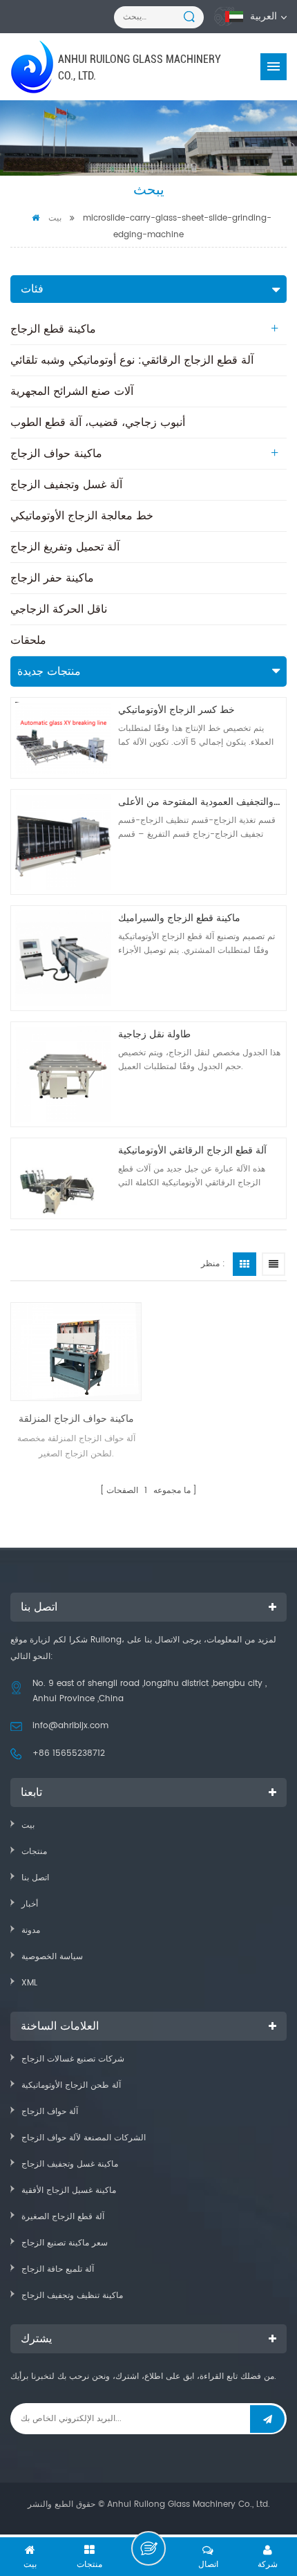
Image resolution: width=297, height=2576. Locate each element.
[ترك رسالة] (148, 2548)
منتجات (34, 1852)
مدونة (31, 1930)
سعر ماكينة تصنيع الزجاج (65, 2243)
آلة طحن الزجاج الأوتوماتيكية (71, 2085)
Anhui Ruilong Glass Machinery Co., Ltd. (140, 67)
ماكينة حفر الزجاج (52, 578)
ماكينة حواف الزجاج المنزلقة (76, 1419)
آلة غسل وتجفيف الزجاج (66, 485)
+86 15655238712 (69, 1753)
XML (29, 1983)
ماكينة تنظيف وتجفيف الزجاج (72, 2296)
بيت (55, 218)
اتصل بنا (35, 1878)
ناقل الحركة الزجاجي (59, 609)
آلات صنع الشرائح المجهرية (72, 391)
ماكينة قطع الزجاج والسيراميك (179, 918)
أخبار (30, 1904)
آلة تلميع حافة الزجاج (58, 2269)
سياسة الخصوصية (52, 1957)
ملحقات (28, 640)
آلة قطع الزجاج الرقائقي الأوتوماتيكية (192, 1150)
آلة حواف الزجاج (50, 2112)
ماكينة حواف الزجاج (56, 454)
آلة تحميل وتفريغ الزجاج (65, 547)
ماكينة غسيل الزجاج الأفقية (69, 2190)
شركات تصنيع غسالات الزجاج (73, 2059)
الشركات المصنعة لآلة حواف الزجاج (84, 2138)
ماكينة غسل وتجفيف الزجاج (70, 2164)
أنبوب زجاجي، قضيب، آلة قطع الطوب (98, 423)
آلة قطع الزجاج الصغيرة (63, 2217)
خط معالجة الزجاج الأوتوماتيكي (82, 516)
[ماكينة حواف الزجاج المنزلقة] (76, 1352)
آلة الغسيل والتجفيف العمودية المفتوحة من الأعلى (200, 802)
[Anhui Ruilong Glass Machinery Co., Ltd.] (33, 67)
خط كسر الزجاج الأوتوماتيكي (176, 710)
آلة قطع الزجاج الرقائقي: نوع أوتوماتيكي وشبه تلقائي (132, 360)
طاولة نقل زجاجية (154, 1034)
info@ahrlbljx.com (70, 1726)
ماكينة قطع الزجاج (53, 329)
